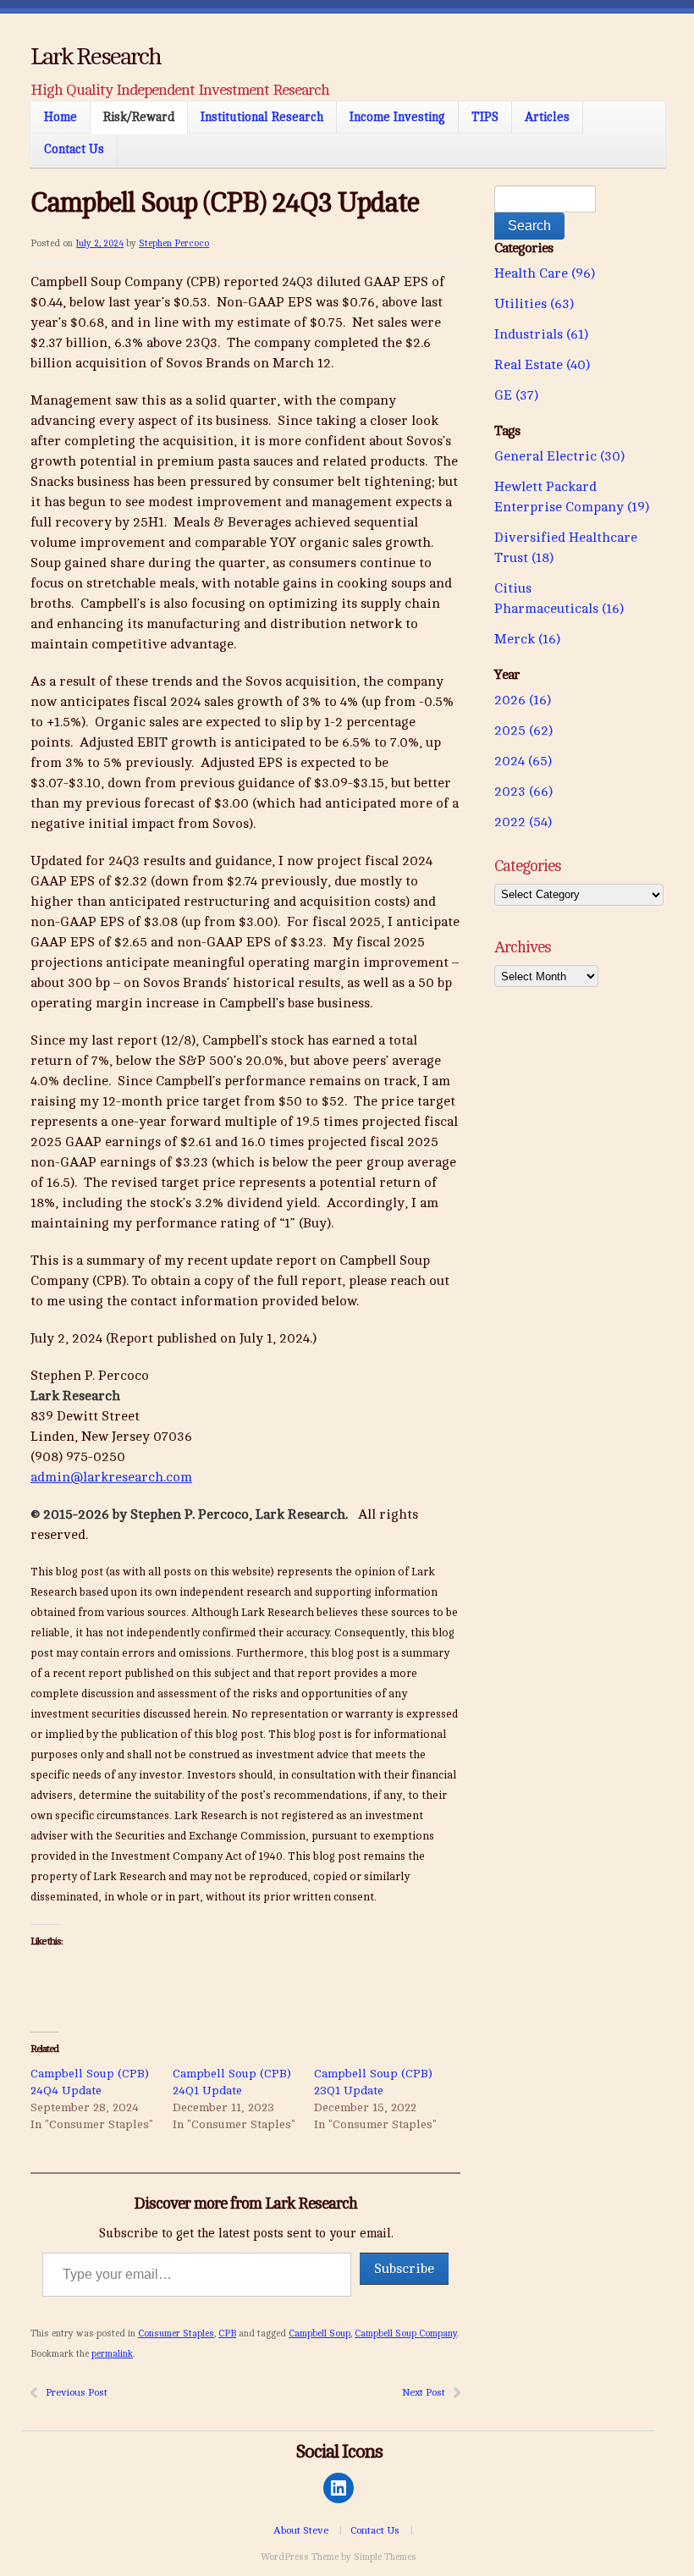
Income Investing (397, 117)
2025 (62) (523, 731)
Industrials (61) (541, 334)
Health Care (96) (545, 273)
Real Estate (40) (542, 365)
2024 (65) (523, 761)
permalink (112, 2354)
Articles (547, 117)
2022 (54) (523, 822)
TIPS (485, 117)
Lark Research (96, 57)
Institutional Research (262, 117)
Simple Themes (385, 2557)
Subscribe (404, 2269)
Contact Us (74, 149)
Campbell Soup (319, 2333)
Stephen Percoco (174, 243)
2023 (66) (523, 792)
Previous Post (77, 2392)
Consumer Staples (176, 2333)
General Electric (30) (559, 456)
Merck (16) (527, 639)
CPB (227, 2333)
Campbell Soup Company (406, 2333)
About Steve (301, 2530)
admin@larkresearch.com (111, 1477)
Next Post (424, 2392)
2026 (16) (523, 700)
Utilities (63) (534, 304)
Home (61, 117)
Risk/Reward (139, 117)
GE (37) (516, 395)
